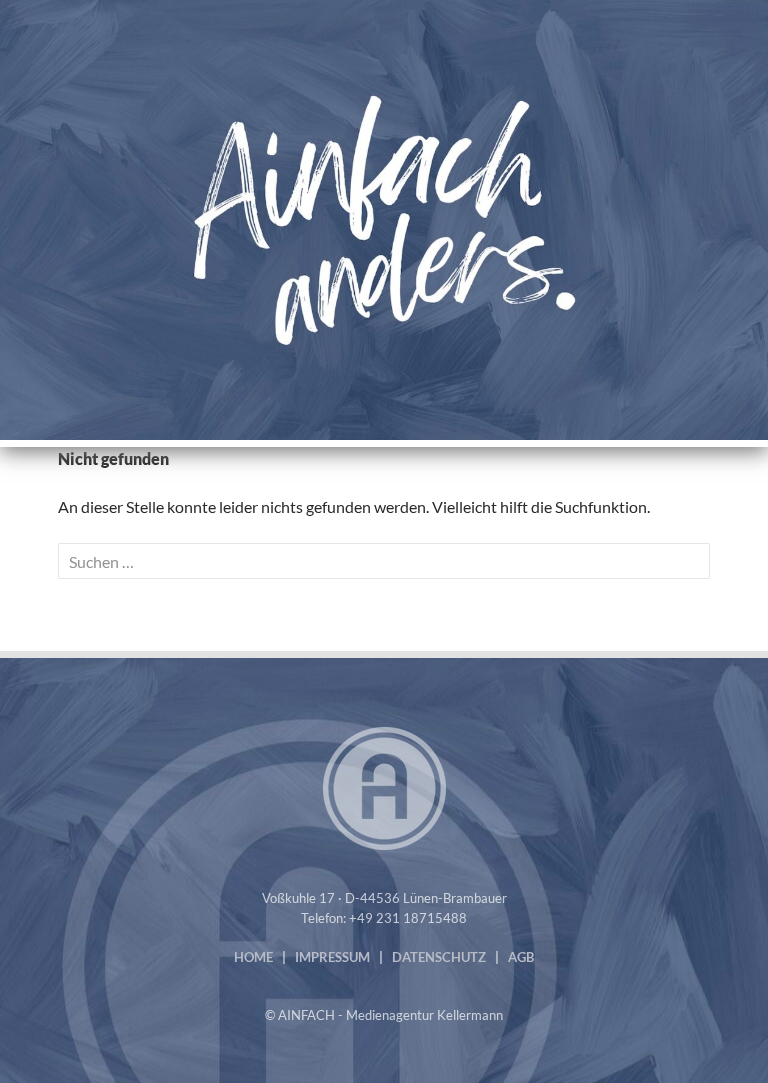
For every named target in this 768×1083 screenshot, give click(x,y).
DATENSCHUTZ (439, 957)
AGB (521, 957)
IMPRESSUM (332, 957)
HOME (253, 957)
